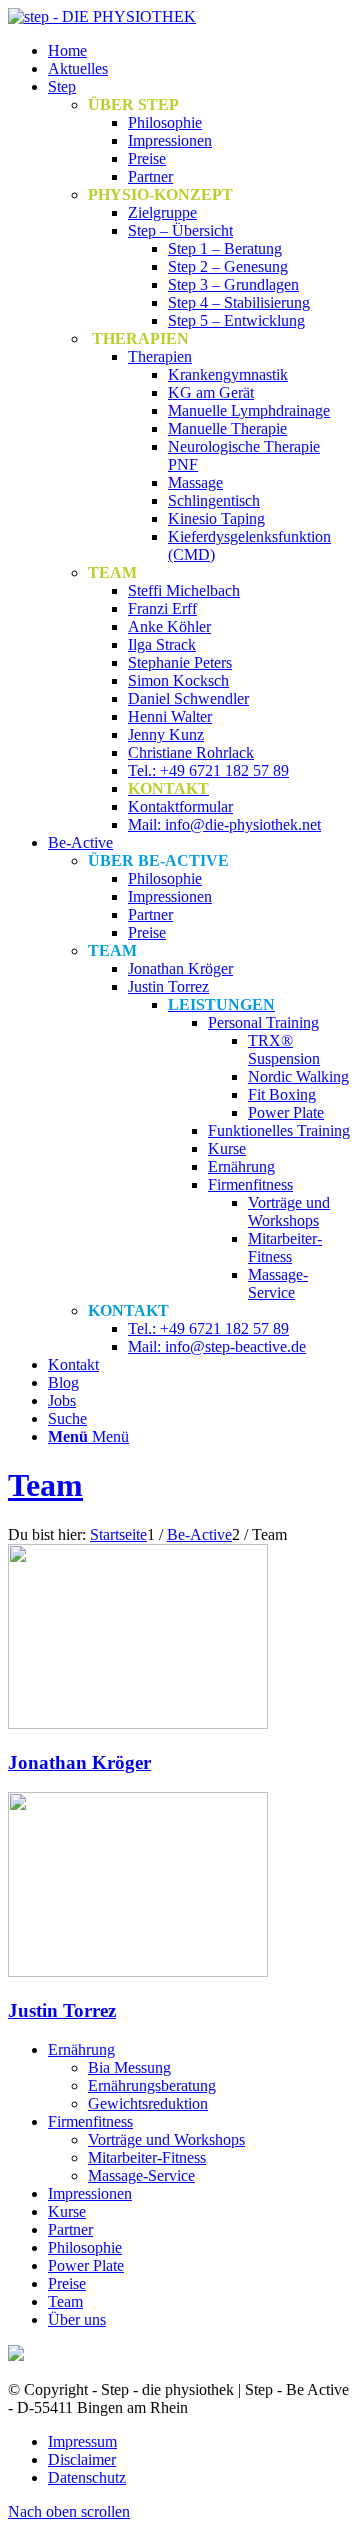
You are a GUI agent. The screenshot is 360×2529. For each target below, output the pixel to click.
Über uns (77, 2319)
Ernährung (81, 2049)
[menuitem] (200, 51)
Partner (70, 2229)
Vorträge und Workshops (166, 2139)
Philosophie (85, 2247)
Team (45, 1485)
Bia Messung (129, 2067)
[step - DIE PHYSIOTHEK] (102, 16)
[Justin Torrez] (138, 1971)
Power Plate (86, 2265)
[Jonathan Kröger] (138, 1723)
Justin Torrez (62, 2010)
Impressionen (90, 2193)
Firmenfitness (90, 2121)
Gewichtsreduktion (148, 2103)
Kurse (67, 2211)
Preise (67, 2283)
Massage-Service (141, 2175)
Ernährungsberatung (152, 2085)
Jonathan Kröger (79, 1762)
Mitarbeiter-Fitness (147, 2157)
